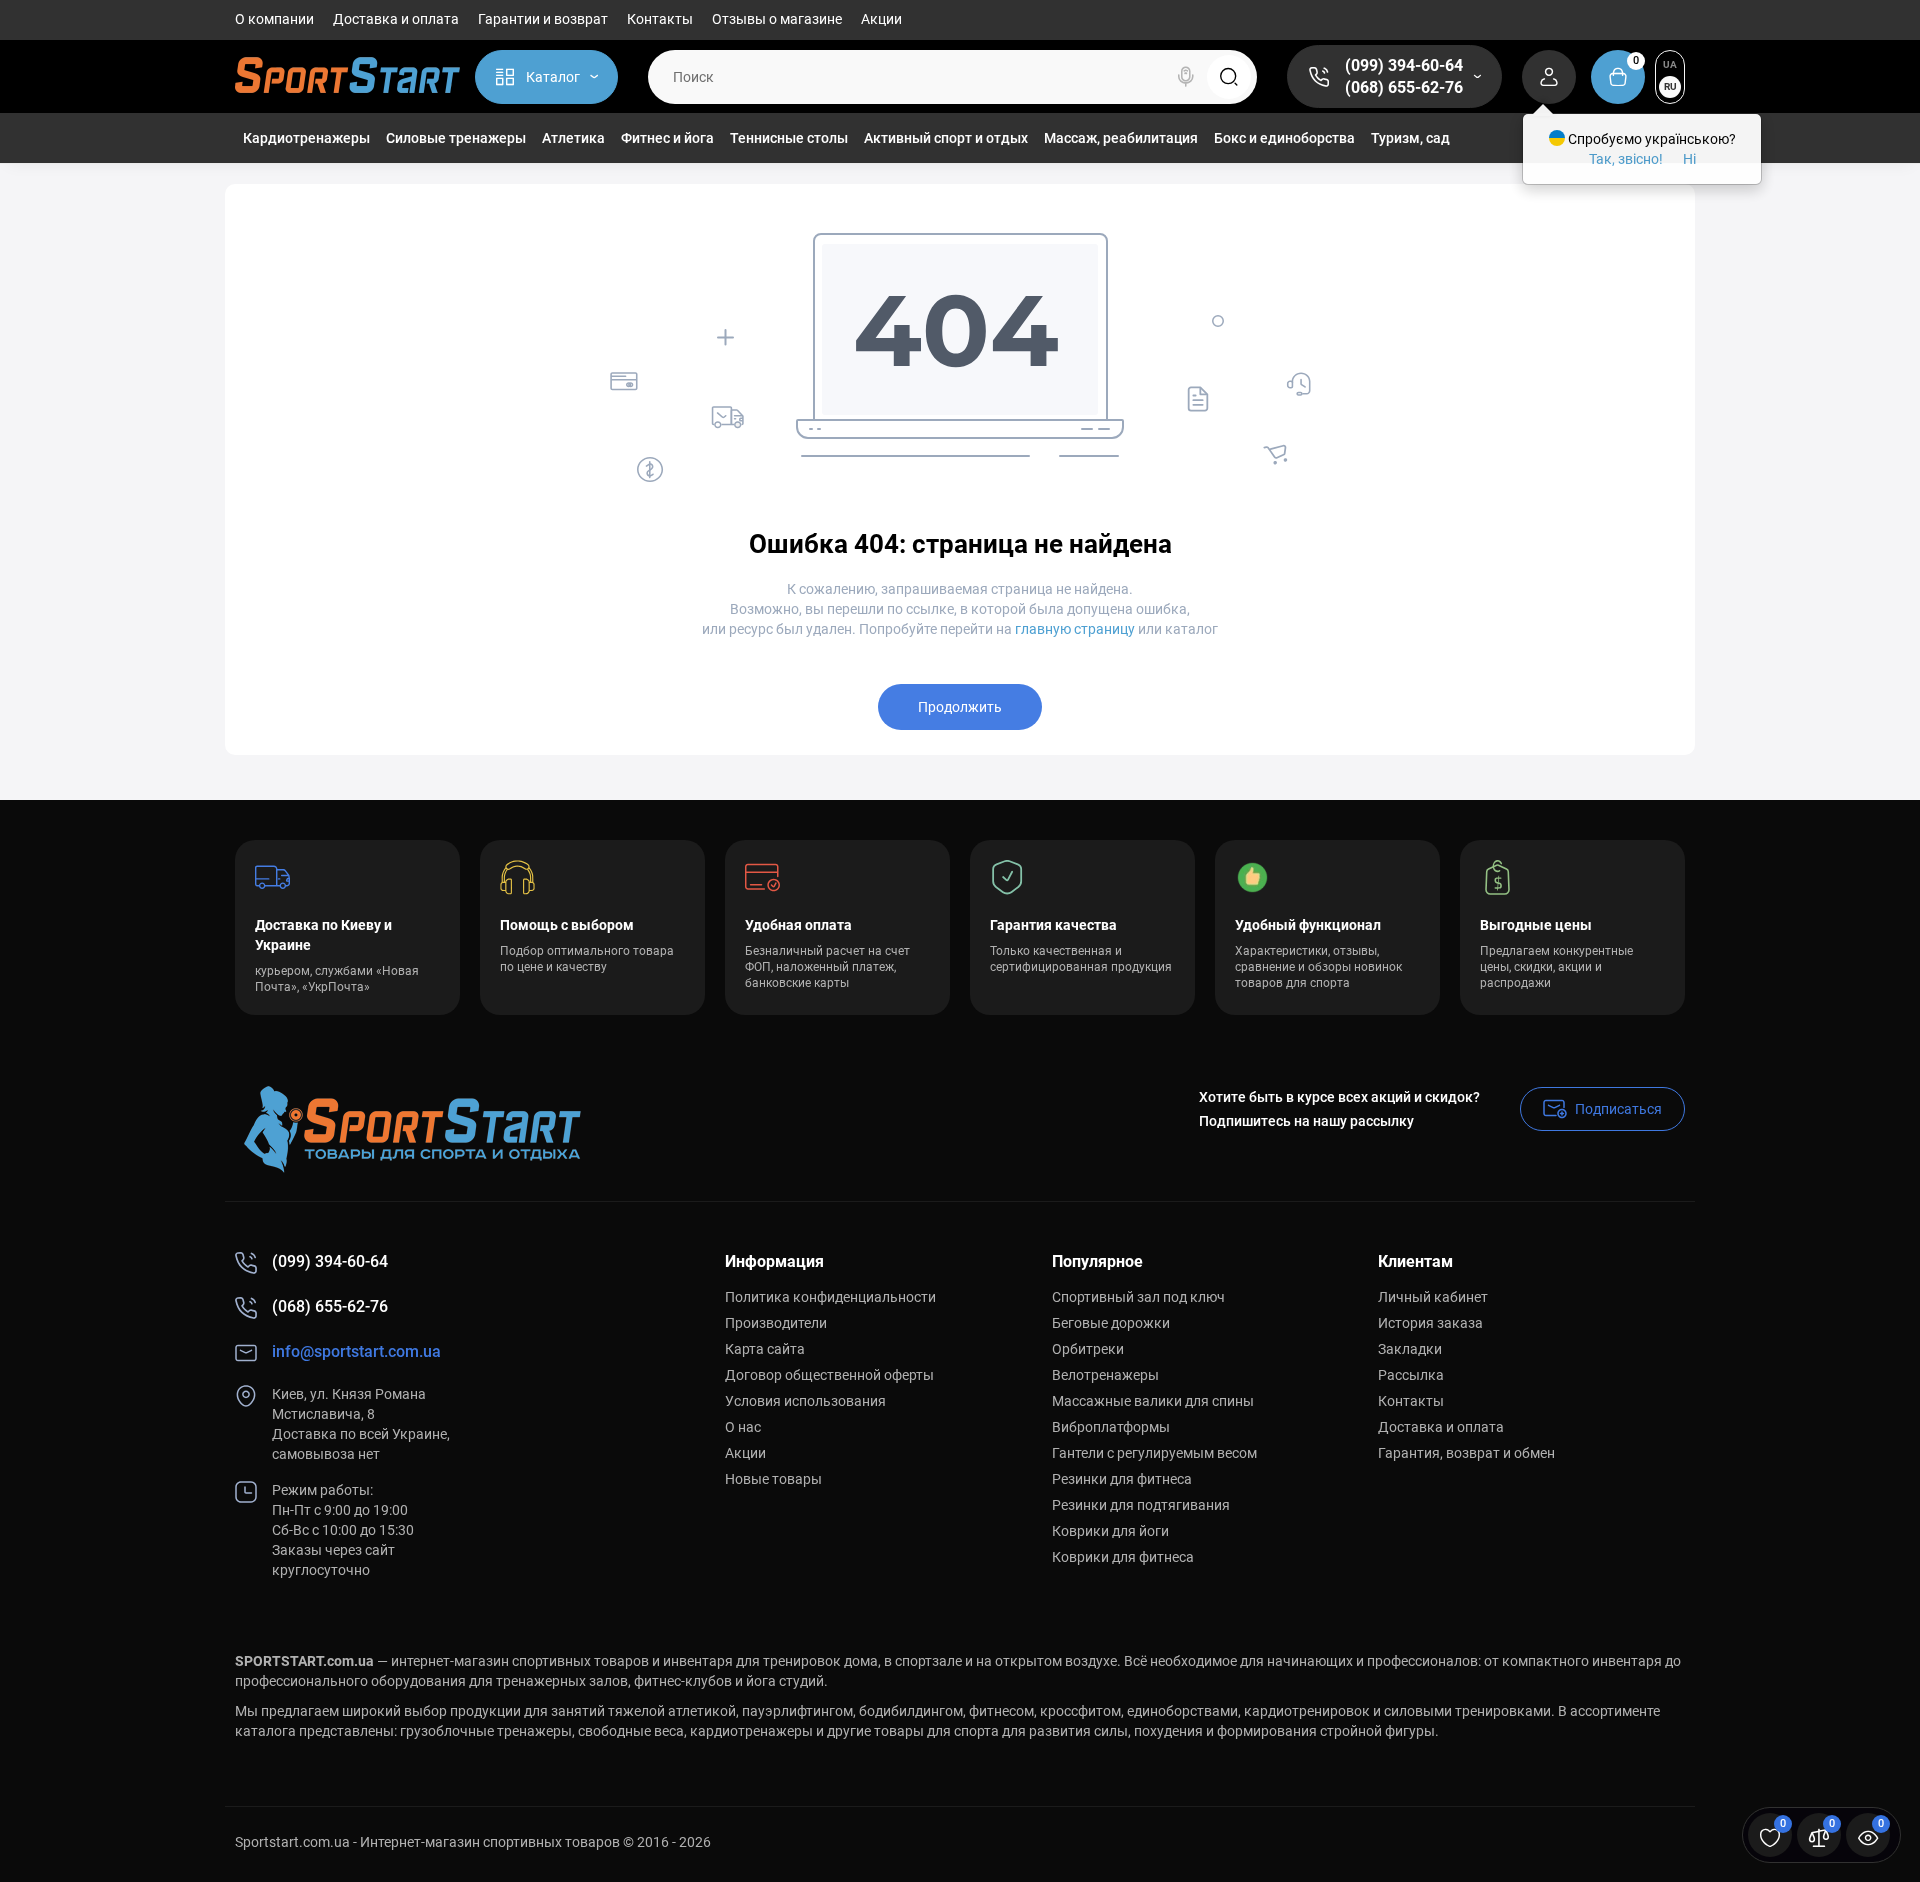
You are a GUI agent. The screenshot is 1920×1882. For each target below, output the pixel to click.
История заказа (1430, 1323)
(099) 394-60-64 (1404, 65)
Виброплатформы (1111, 1427)
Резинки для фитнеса (1122, 1479)
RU (1670, 86)
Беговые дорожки (1111, 1323)
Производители (776, 1323)
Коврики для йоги (1110, 1531)
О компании (274, 19)
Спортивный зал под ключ (1138, 1297)
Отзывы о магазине (777, 19)
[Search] (1186, 77)
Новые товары (773, 1479)
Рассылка (1411, 1375)
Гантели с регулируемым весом (1154, 1453)
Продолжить (960, 707)
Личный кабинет (1433, 1297)
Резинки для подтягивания (1141, 1505)
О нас (743, 1427)
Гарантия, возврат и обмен (1466, 1453)
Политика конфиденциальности (830, 1297)
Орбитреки (1088, 1349)
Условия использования (805, 1401)
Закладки (1410, 1349)
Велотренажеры (1105, 1375)
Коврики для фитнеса (1123, 1557)
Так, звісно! (1626, 159)
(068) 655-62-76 (1404, 87)
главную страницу (1075, 629)
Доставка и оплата (396, 19)
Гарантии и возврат (543, 19)
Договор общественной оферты (829, 1375)
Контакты (660, 19)
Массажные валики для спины (1153, 1401)
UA (1670, 64)
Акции (881, 19)
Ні (1689, 159)
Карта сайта (765, 1349)
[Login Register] (1549, 77)
